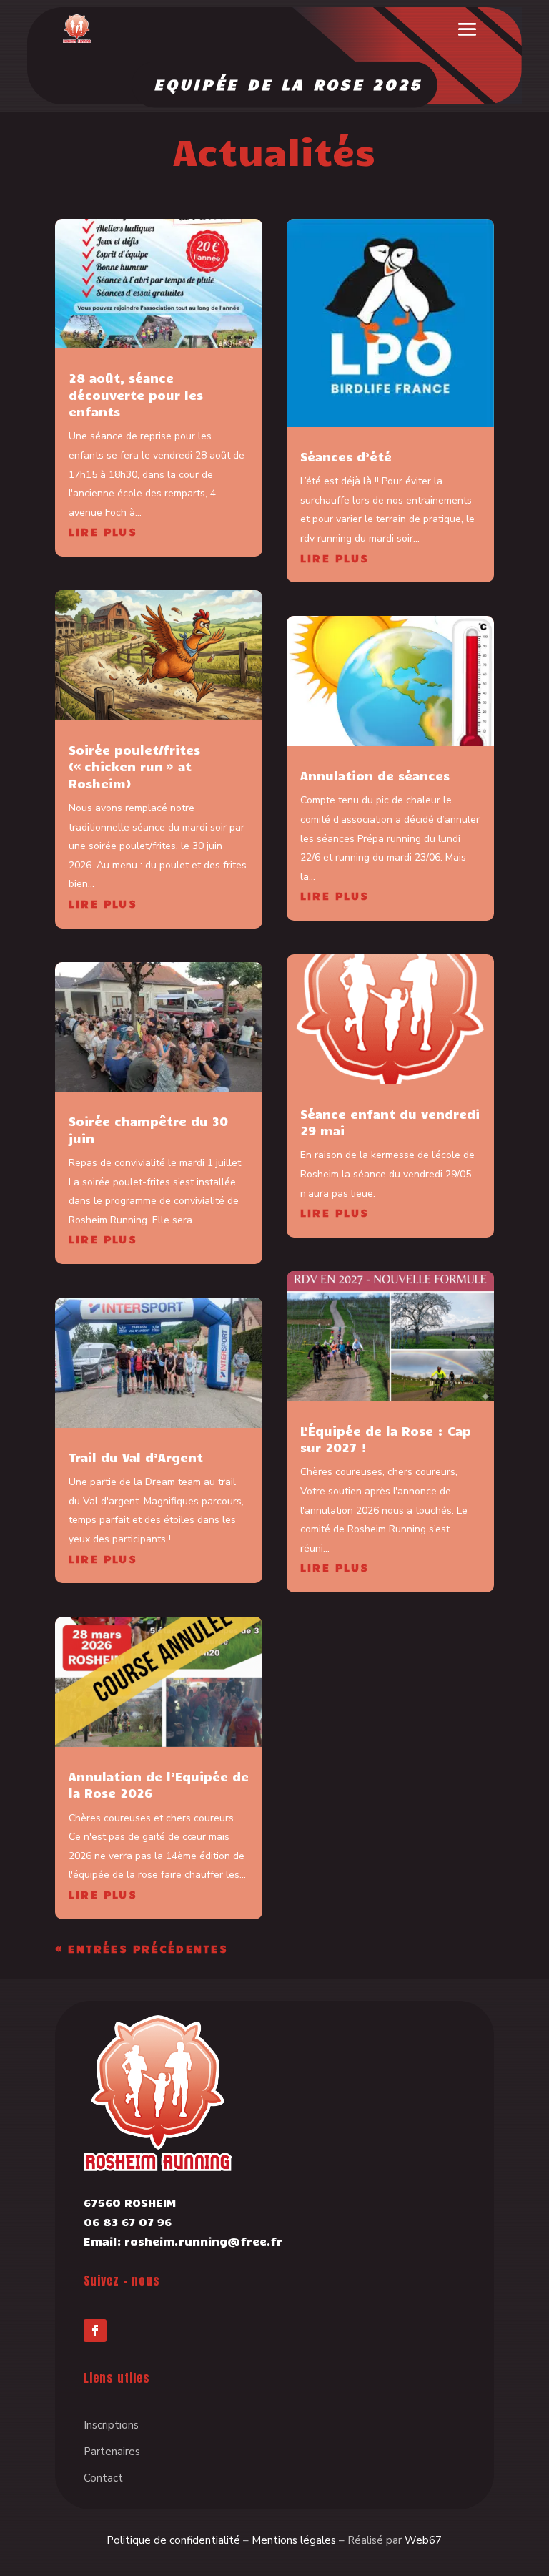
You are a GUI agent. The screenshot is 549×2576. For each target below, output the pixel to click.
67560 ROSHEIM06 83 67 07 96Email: (130, 2222)
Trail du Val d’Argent (136, 1457)
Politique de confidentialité (173, 2540)
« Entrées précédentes (142, 1949)
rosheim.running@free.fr (203, 2241)
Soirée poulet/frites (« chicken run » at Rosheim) (134, 767)
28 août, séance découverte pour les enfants (136, 395)
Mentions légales (294, 2540)
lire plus (103, 532)
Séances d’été (346, 456)
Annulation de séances (375, 775)
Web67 (423, 2540)
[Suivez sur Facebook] (95, 2331)
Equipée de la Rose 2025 (288, 84)
